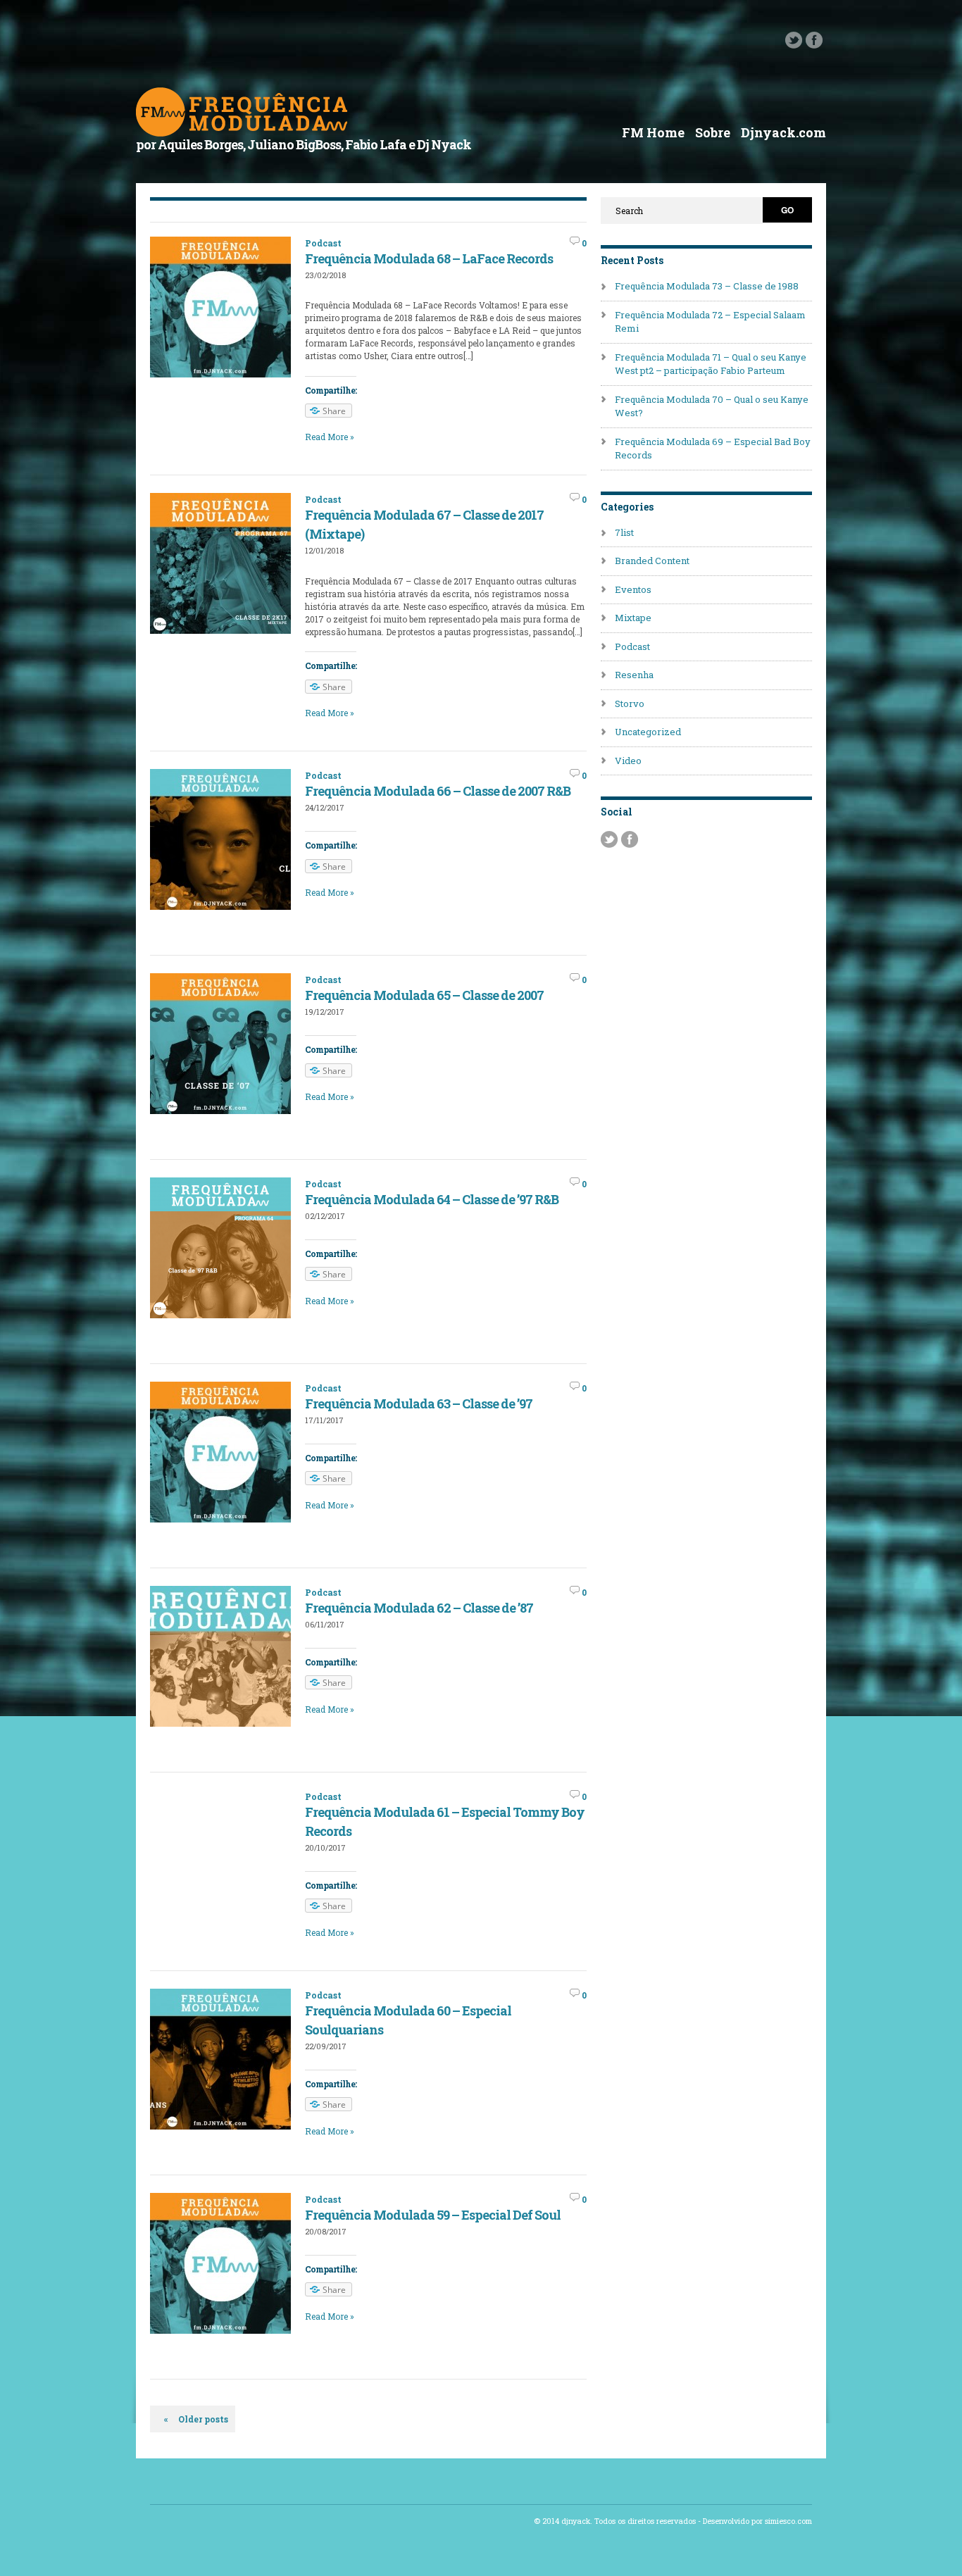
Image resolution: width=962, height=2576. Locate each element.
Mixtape (633, 618)
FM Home (653, 132)
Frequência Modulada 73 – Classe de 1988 (707, 286)
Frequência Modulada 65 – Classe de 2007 (424, 995)
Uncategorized (648, 732)
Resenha (634, 675)
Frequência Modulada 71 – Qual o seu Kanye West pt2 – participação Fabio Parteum (711, 364)
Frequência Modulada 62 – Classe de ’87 (419, 1608)
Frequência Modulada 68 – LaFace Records (429, 258)
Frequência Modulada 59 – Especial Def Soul (433, 2215)
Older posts (196, 2419)
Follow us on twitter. (794, 40)
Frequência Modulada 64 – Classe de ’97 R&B (432, 1199)
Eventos (633, 589)
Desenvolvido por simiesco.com (757, 2521)
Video (628, 761)
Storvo (630, 704)
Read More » (330, 437)
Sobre (713, 132)
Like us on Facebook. (814, 40)
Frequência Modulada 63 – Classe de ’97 (419, 1403)
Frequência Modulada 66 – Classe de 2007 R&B (438, 791)
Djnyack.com (783, 132)
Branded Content (652, 561)
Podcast (323, 243)
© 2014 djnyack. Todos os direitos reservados (615, 2521)
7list (624, 532)
